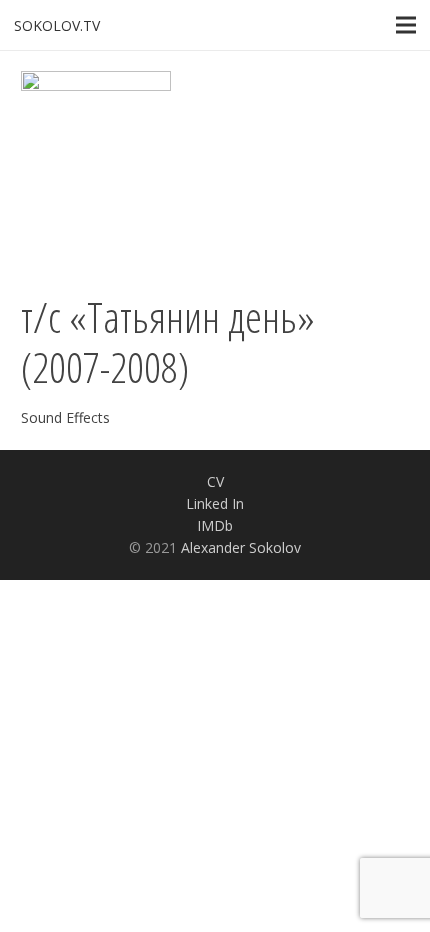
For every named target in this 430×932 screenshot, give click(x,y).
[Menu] (406, 25)
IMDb (215, 525)
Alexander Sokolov (241, 547)
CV (215, 481)
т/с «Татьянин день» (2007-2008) (168, 341)
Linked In (215, 503)
